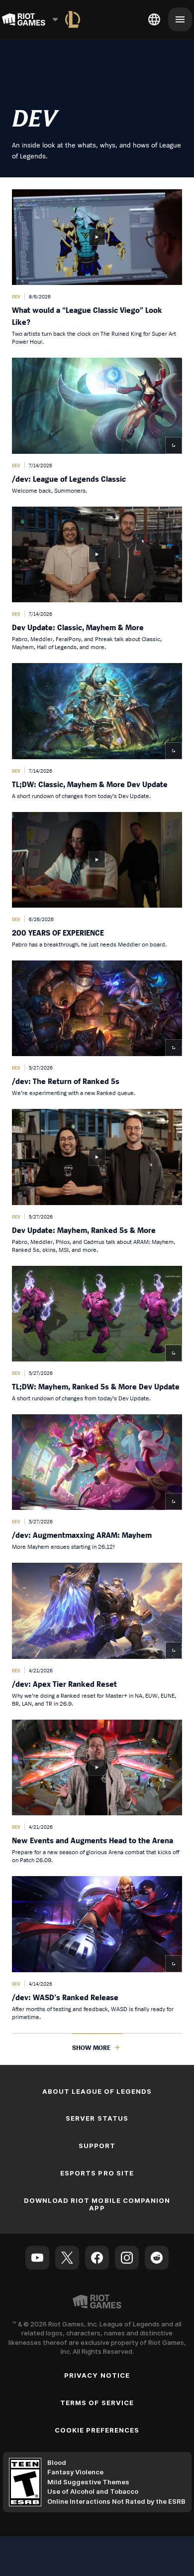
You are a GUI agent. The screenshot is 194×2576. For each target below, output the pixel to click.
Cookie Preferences (97, 2430)
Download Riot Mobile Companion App (97, 2204)
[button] (97, 268)
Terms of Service (97, 2403)
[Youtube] (37, 2258)
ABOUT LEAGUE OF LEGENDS (97, 2091)
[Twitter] (67, 2258)
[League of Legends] (73, 19)
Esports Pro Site (97, 2173)
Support (97, 2146)
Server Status (97, 2118)
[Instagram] (127, 2258)
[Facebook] (97, 2258)
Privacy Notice (97, 2375)
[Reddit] (157, 2258)
